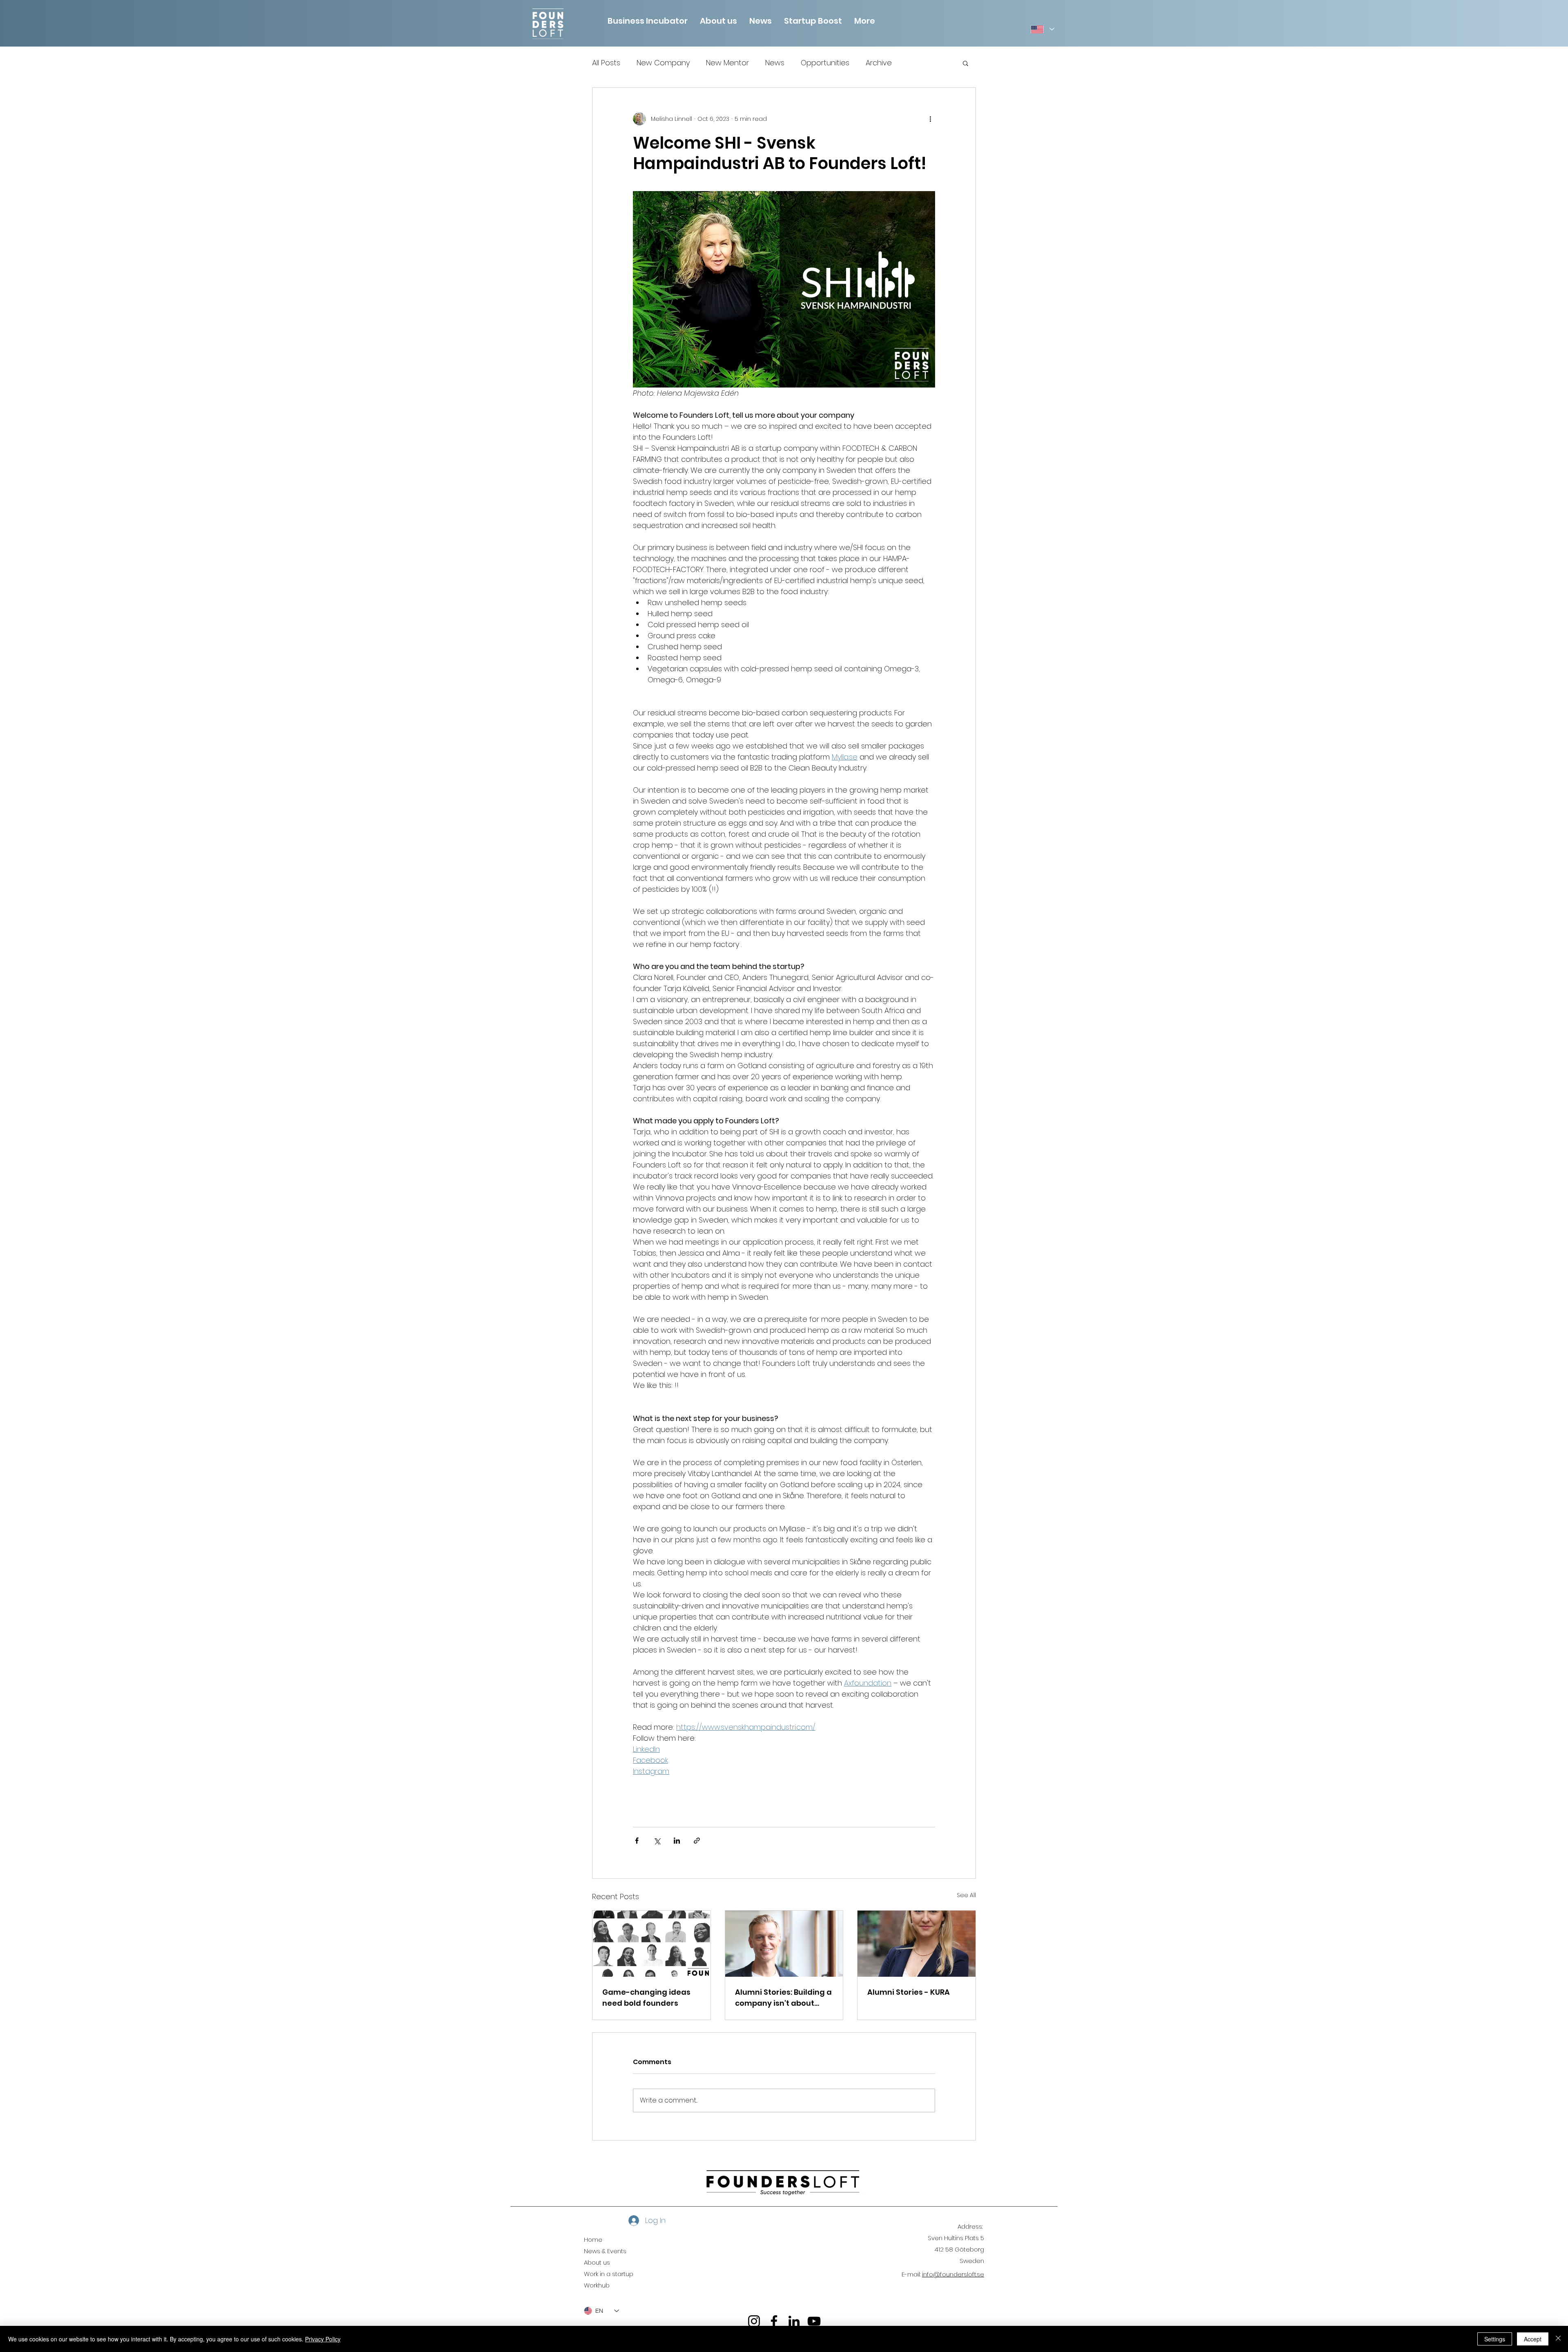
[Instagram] (754, 2321)
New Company (663, 63)
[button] (718, 20)
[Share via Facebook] (637, 1841)
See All (966, 1895)
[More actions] (930, 119)
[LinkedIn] (794, 2321)
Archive (879, 63)
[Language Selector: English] (1042, 29)
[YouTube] (814, 2321)
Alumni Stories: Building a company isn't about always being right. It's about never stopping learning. (783, 1998)
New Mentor (727, 63)
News (775, 63)
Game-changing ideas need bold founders (646, 1998)
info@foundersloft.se (953, 2274)
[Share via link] (697, 1841)
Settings (1495, 2339)
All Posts (606, 63)
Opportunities (825, 63)
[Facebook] (774, 2321)
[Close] (1558, 2339)
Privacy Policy (323, 2339)
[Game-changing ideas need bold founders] (651, 1944)
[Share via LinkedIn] (677, 1841)
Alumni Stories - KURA (909, 1992)
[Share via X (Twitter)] (657, 1841)
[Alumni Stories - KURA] (917, 1944)
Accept (1533, 2339)
